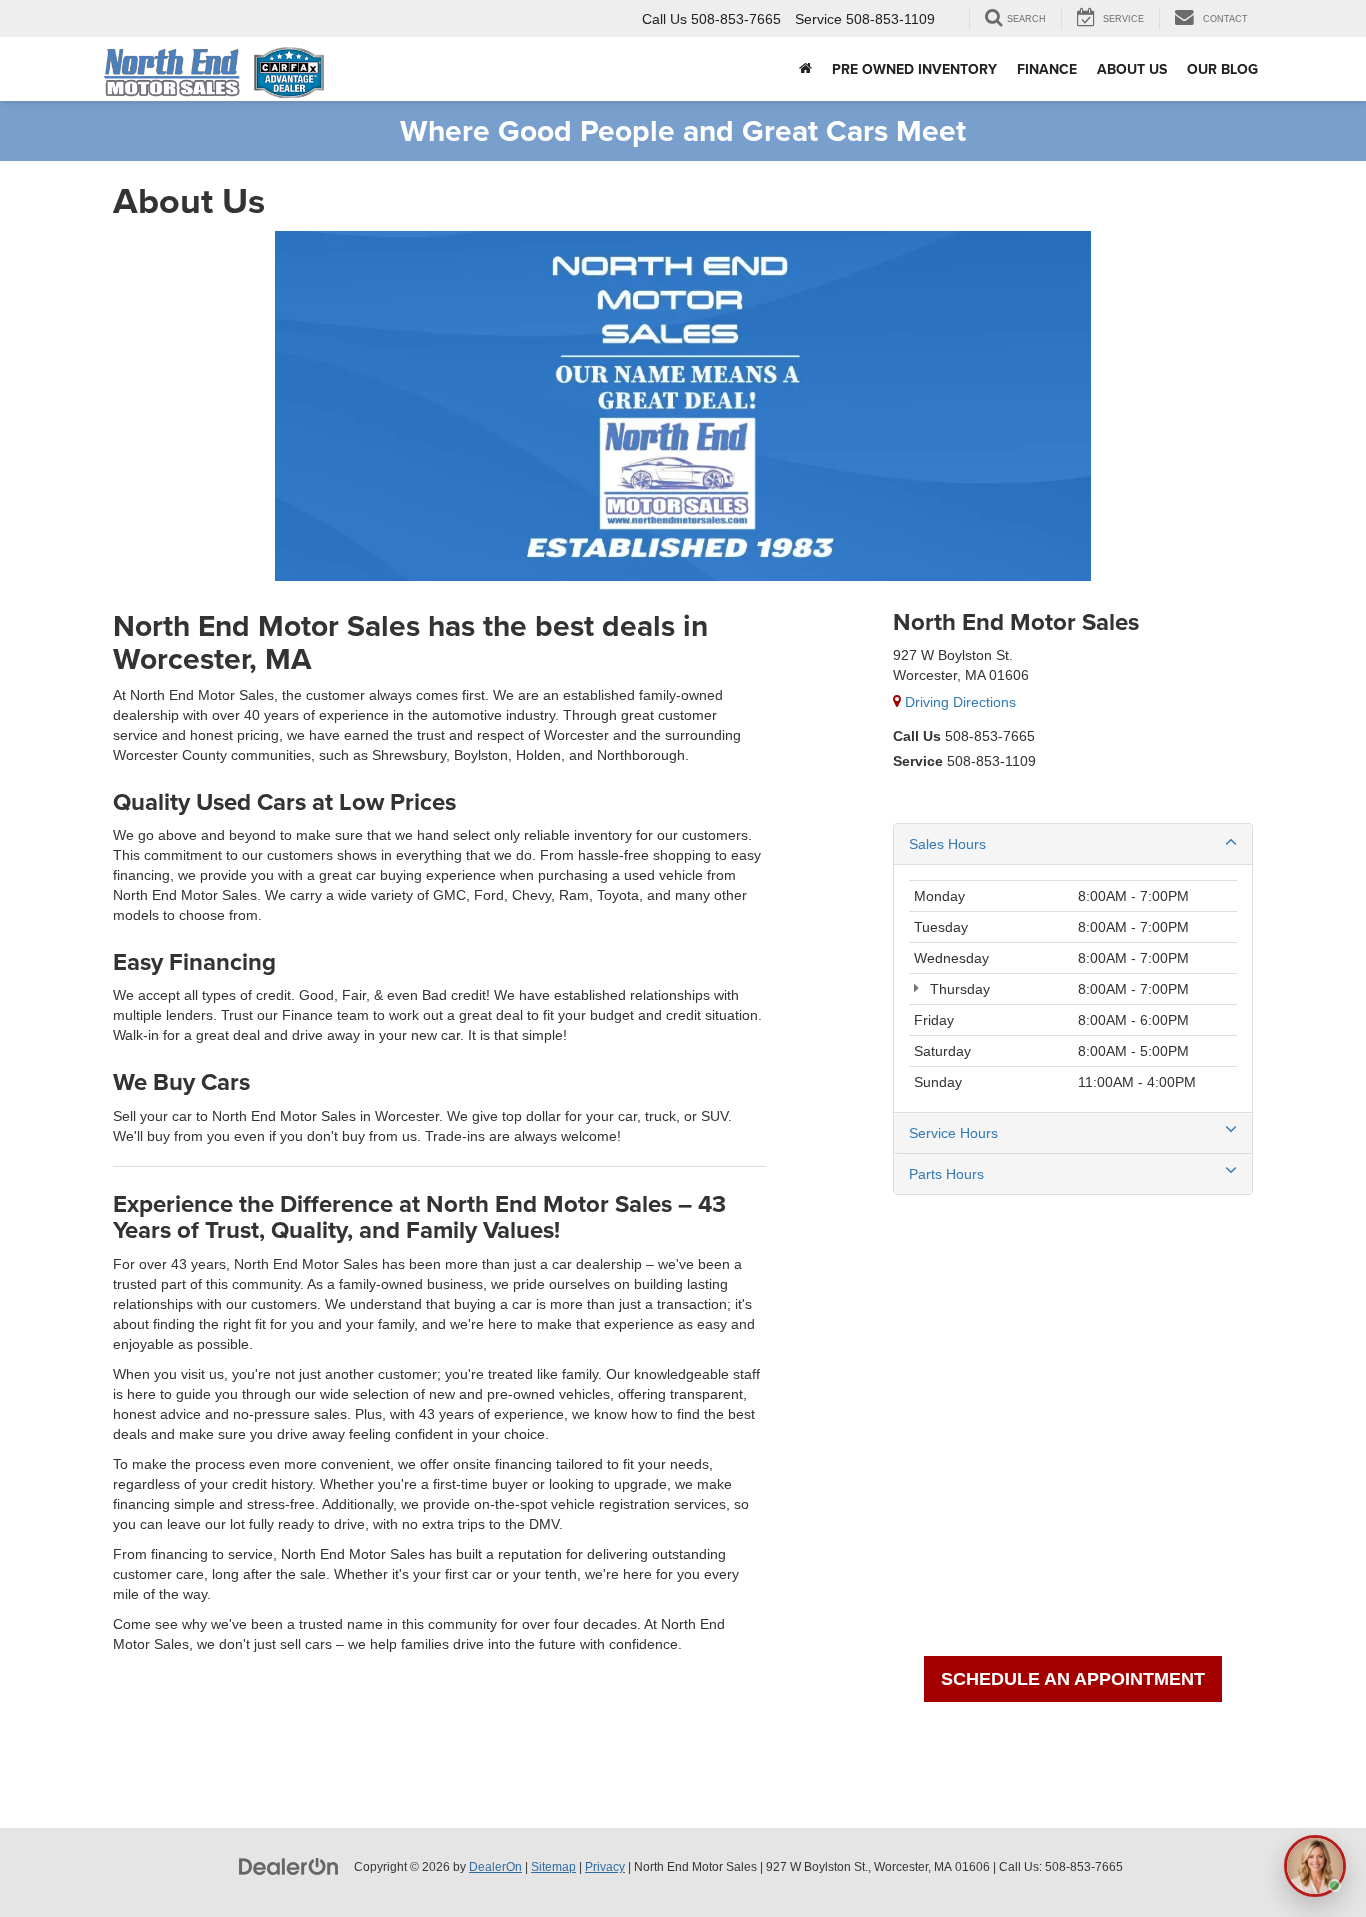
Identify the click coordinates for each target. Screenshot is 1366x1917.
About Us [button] (1132, 69)
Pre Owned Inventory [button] (914, 69)
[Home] (805, 69)
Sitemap (553, 1867)
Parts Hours (946, 1174)
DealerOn (495, 1867)
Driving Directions (958, 702)
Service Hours (953, 1133)
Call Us (917, 736)
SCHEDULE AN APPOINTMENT (1073, 1679)
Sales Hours (947, 844)
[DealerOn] (289, 1866)
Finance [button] (1047, 69)
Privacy (605, 1867)
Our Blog (1222, 69)
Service (918, 761)
